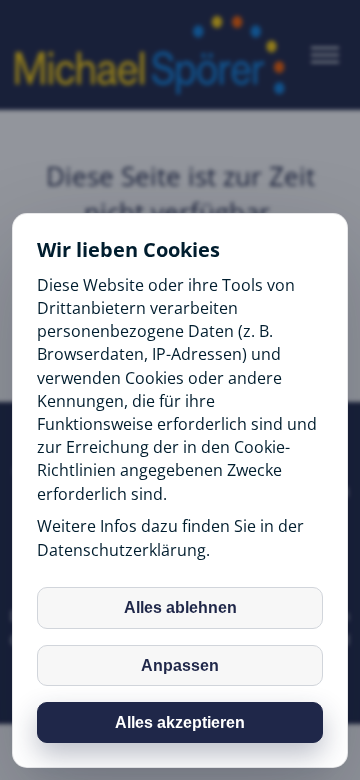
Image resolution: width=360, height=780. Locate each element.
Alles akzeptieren (180, 722)
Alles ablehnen (180, 607)
